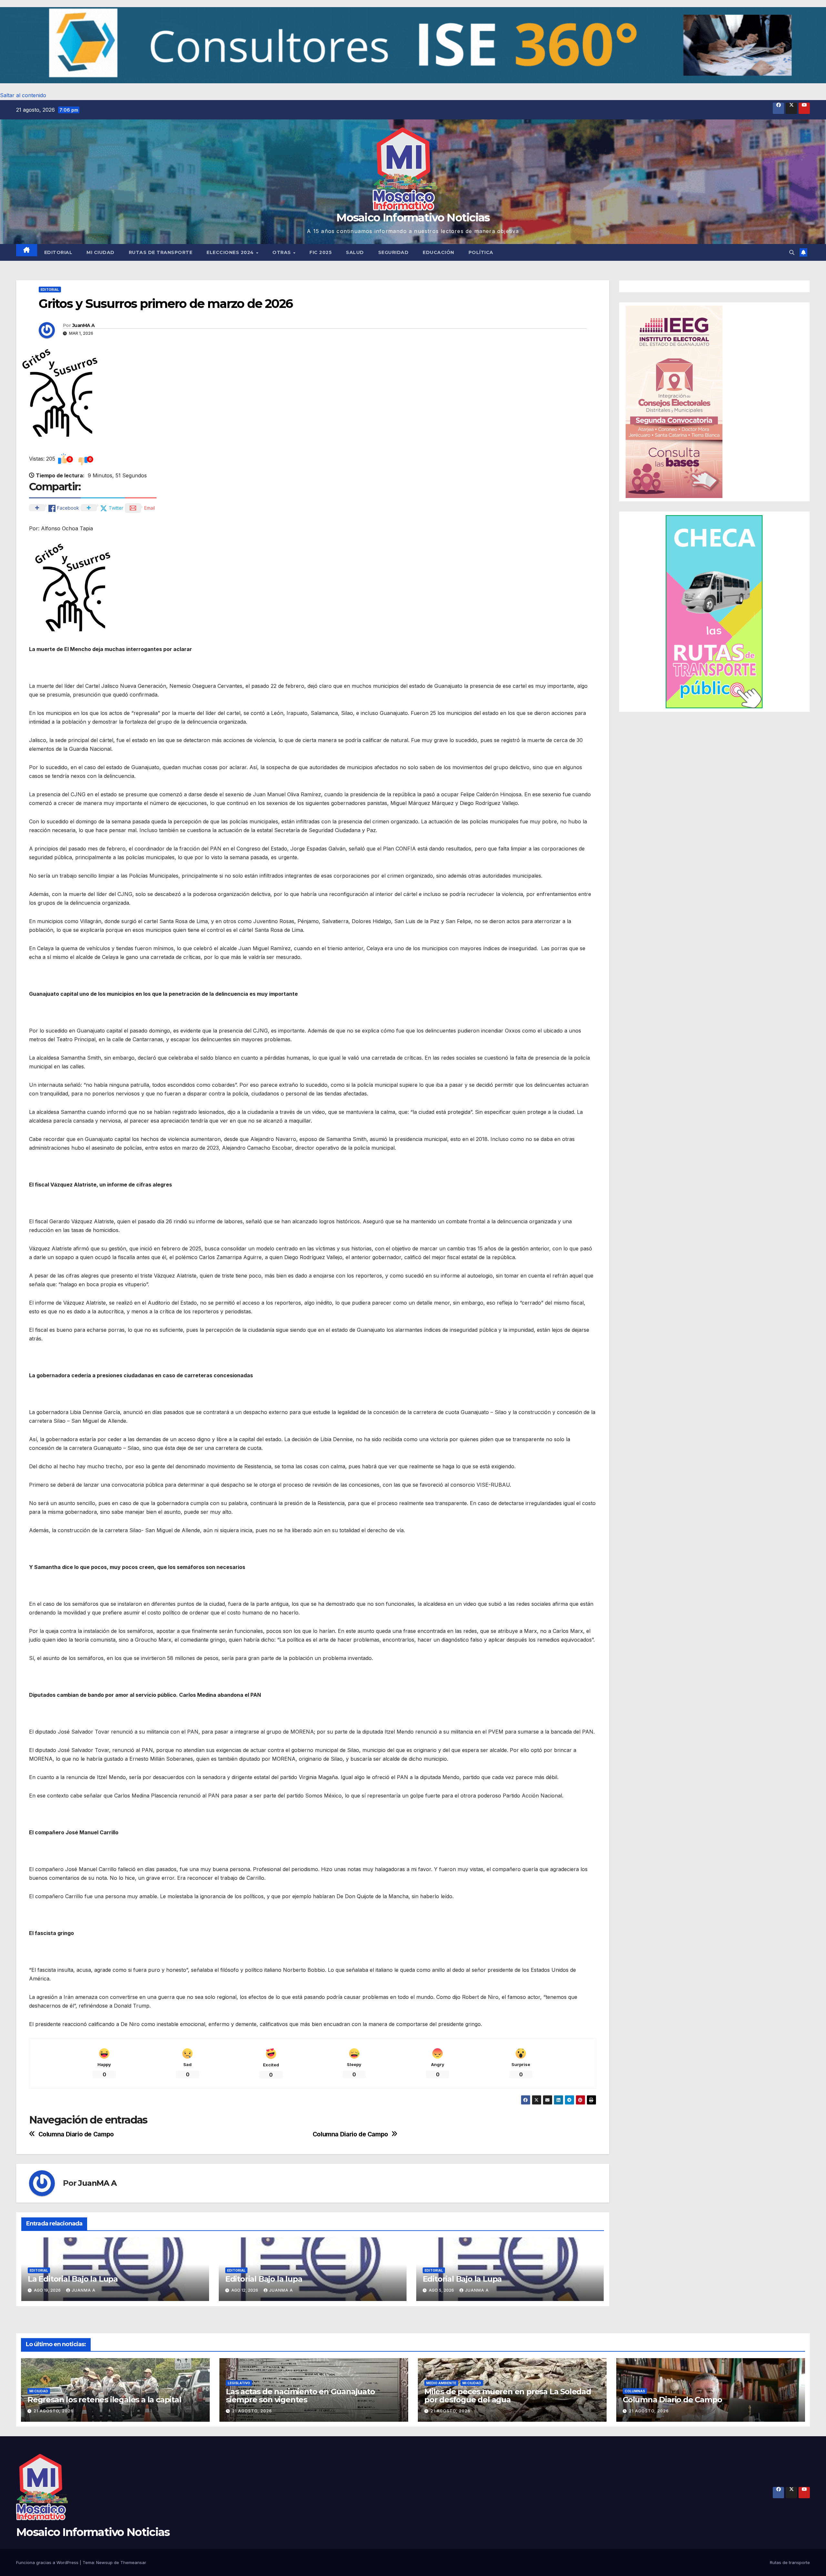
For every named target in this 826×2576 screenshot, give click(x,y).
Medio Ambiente (441, 2383)
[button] (413, 45)
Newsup (104, 2562)
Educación (438, 252)
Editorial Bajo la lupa (264, 2279)
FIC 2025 (321, 252)
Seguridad (393, 252)
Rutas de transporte (161, 252)
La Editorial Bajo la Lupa (73, 2279)
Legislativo (239, 2383)
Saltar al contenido (23, 95)
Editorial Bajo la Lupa (462, 2279)
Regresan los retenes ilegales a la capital (104, 2400)
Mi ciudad (101, 252)
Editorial (58, 252)
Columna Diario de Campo (350, 2134)
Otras (282, 252)
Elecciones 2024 (231, 252)
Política (481, 252)
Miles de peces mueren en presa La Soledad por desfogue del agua (508, 2396)
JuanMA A (83, 325)
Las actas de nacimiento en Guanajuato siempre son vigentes (300, 2396)
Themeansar (133, 2562)
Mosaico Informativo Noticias (413, 218)
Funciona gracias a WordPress (48, 2562)
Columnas (635, 2391)
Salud (355, 252)
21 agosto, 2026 (54, 2411)
